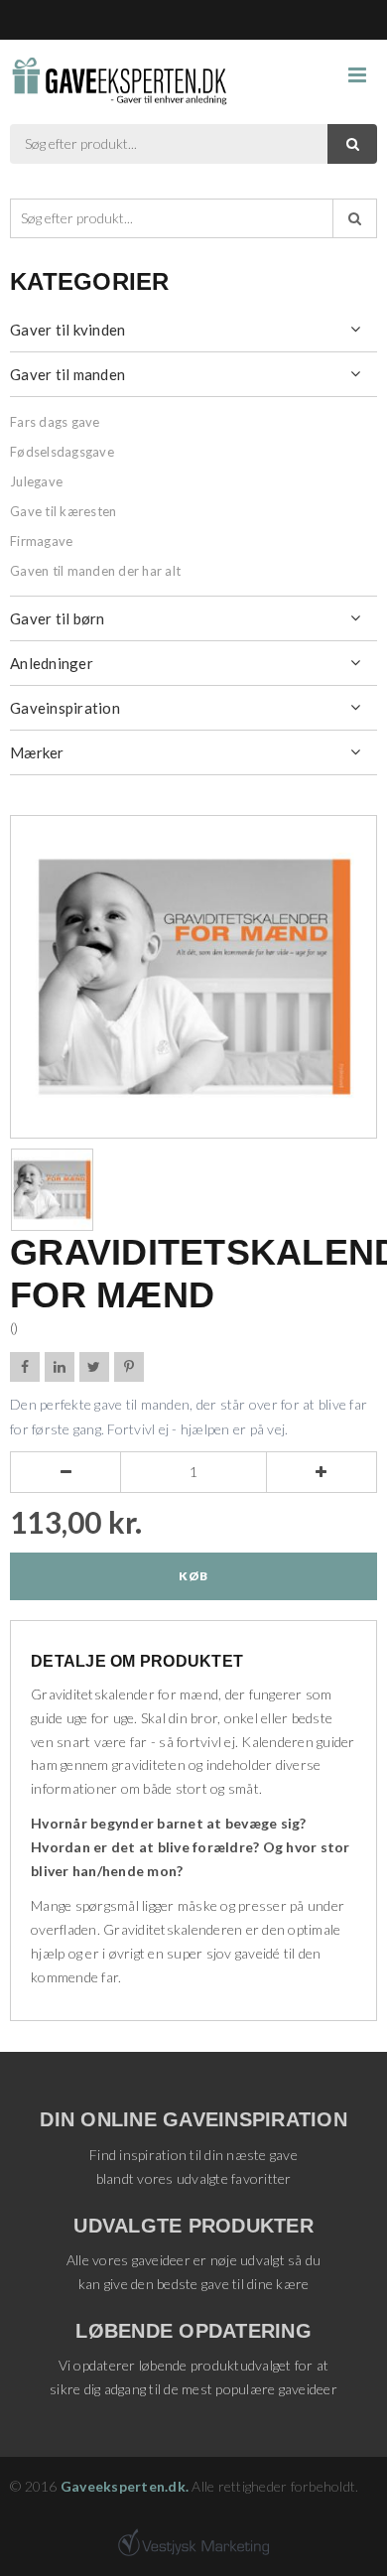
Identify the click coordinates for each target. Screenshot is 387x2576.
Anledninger (52, 663)
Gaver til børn (58, 618)
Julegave (36, 481)
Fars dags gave (55, 422)
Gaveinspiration (65, 708)
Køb (193, 1576)
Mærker (37, 752)
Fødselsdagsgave (62, 452)
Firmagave (41, 541)
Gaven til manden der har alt (95, 571)
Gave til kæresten (63, 511)
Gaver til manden (67, 374)
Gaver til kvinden (67, 330)
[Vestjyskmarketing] (193, 2542)
